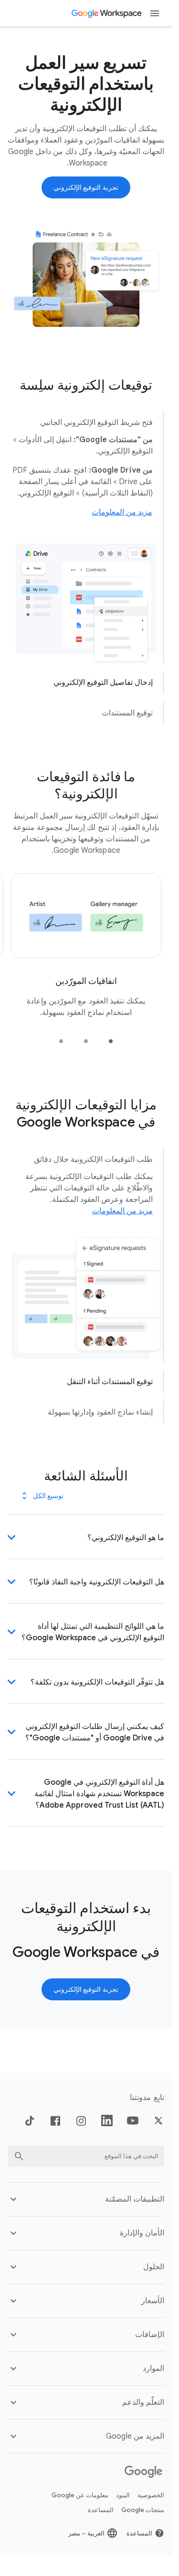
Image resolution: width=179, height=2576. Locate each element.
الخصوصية (151, 2457)
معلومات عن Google (80, 2457)
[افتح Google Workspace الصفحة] (107, 13)
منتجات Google (143, 2472)
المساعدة (101, 2472)
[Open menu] (155, 13)
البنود (123, 2457)
